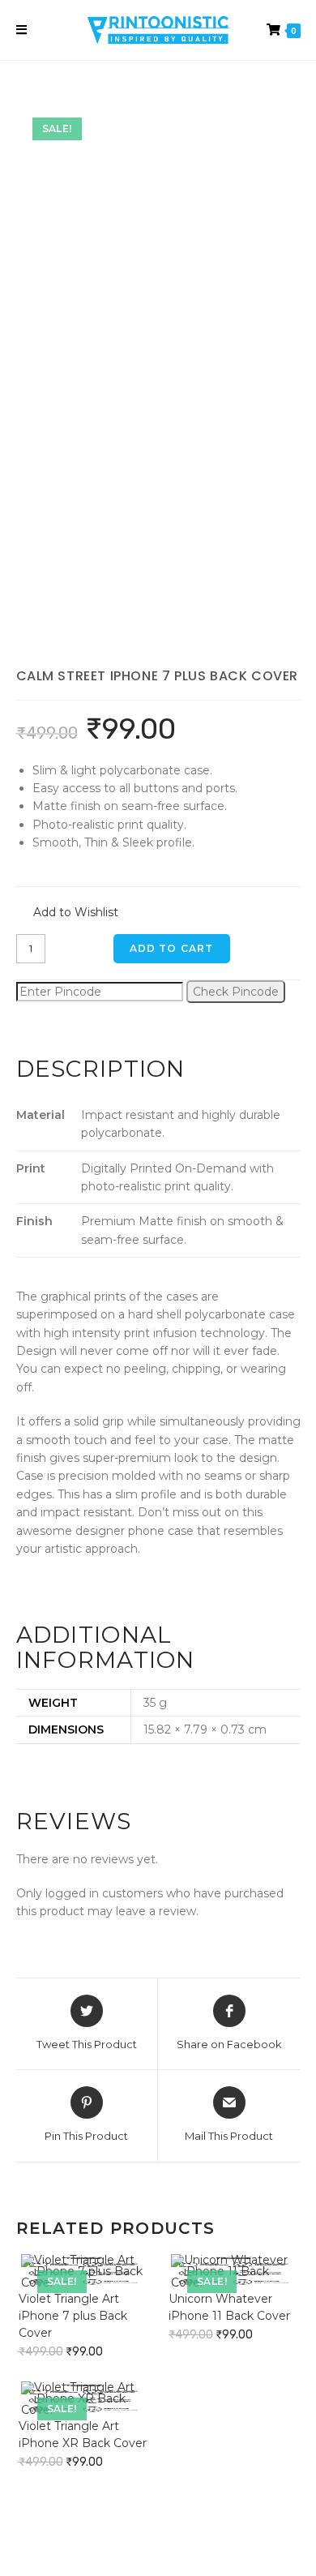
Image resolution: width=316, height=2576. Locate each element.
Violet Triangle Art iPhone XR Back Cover (83, 2435)
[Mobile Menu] (22, 30)
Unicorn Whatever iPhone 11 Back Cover (229, 2307)
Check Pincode (236, 992)
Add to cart (172, 948)
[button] (67, 913)
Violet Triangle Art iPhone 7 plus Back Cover (73, 2316)
